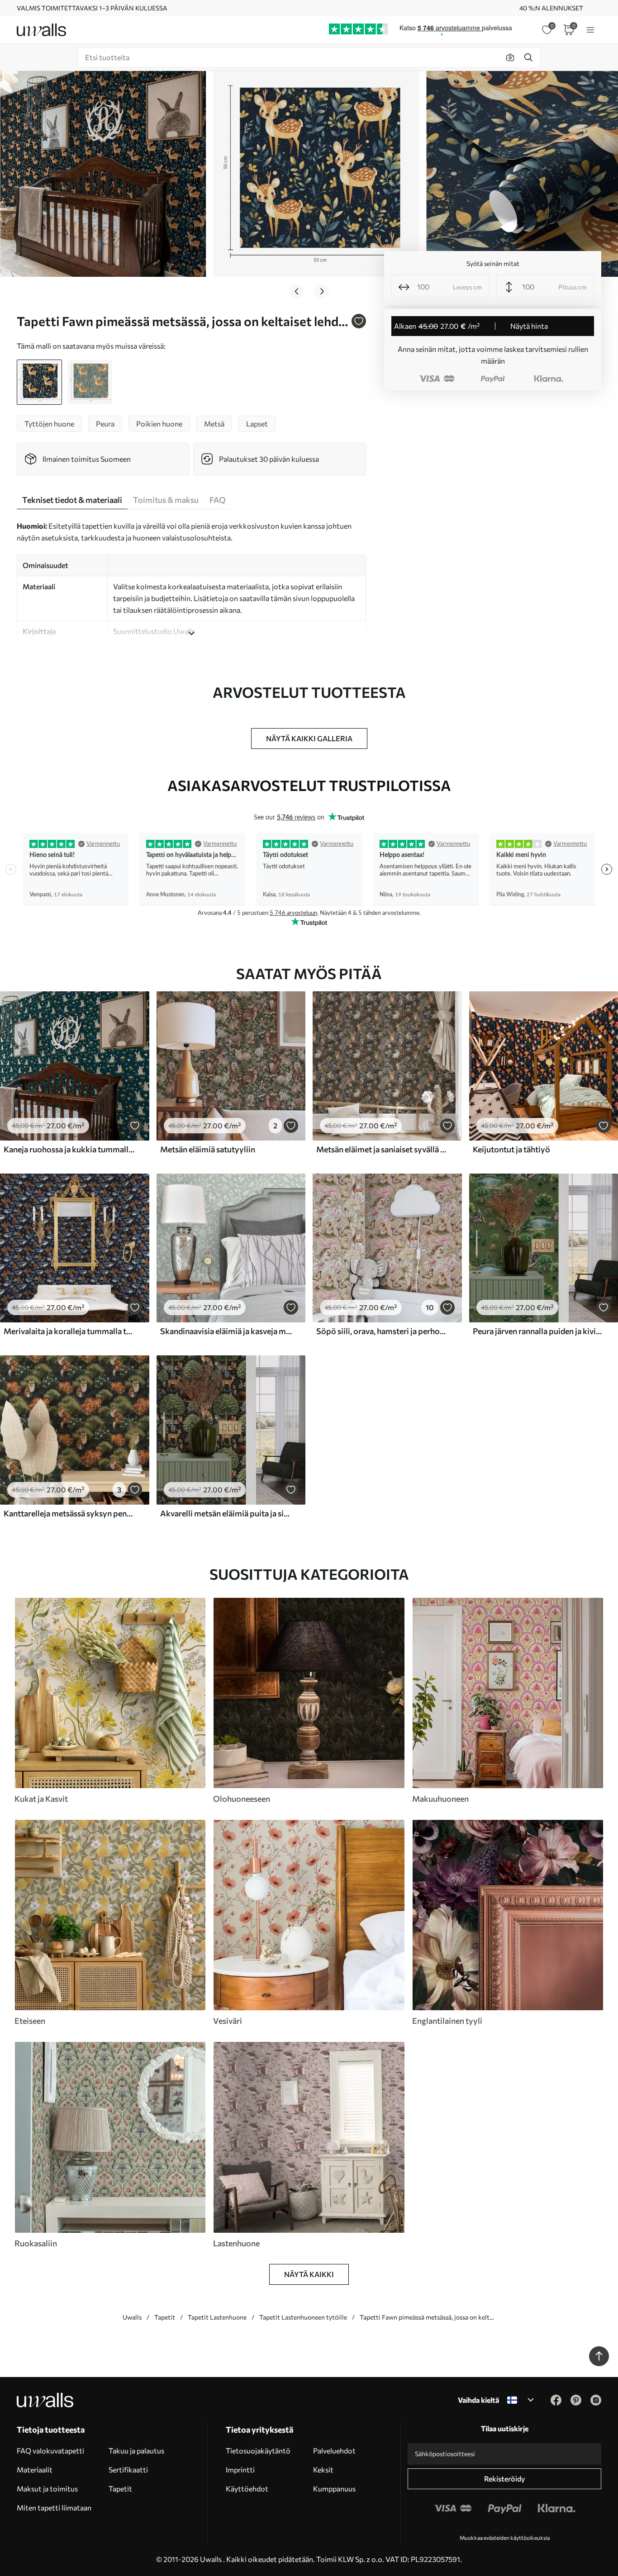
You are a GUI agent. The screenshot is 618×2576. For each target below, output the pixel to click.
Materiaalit (35, 2469)
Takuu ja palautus (136, 2451)
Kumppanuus (334, 2488)
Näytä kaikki (309, 2274)
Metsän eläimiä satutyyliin (208, 1149)
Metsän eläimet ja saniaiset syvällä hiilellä (382, 1149)
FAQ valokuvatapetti (50, 2451)
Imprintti (240, 2469)
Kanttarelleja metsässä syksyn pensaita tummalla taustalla (70, 1513)
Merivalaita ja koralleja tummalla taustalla (70, 1331)
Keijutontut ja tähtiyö (511, 1149)
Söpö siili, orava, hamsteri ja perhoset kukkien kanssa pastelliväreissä (382, 1331)
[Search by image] (510, 57)
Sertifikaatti (128, 2469)
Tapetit (165, 2317)
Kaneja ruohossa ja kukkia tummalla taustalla (70, 1149)
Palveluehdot (334, 2451)
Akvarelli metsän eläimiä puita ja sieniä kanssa (226, 1513)
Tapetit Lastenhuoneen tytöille (303, 2317)
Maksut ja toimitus (47, 2488)
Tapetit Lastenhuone (217, 2317)
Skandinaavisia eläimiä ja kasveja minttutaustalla (226, 1331)
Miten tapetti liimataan (54, 2507)
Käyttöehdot (247, 2488)
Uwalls (132, 2317)
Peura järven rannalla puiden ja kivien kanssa (539, 1331)
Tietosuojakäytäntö (258, 2451)
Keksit (323, 2469)
